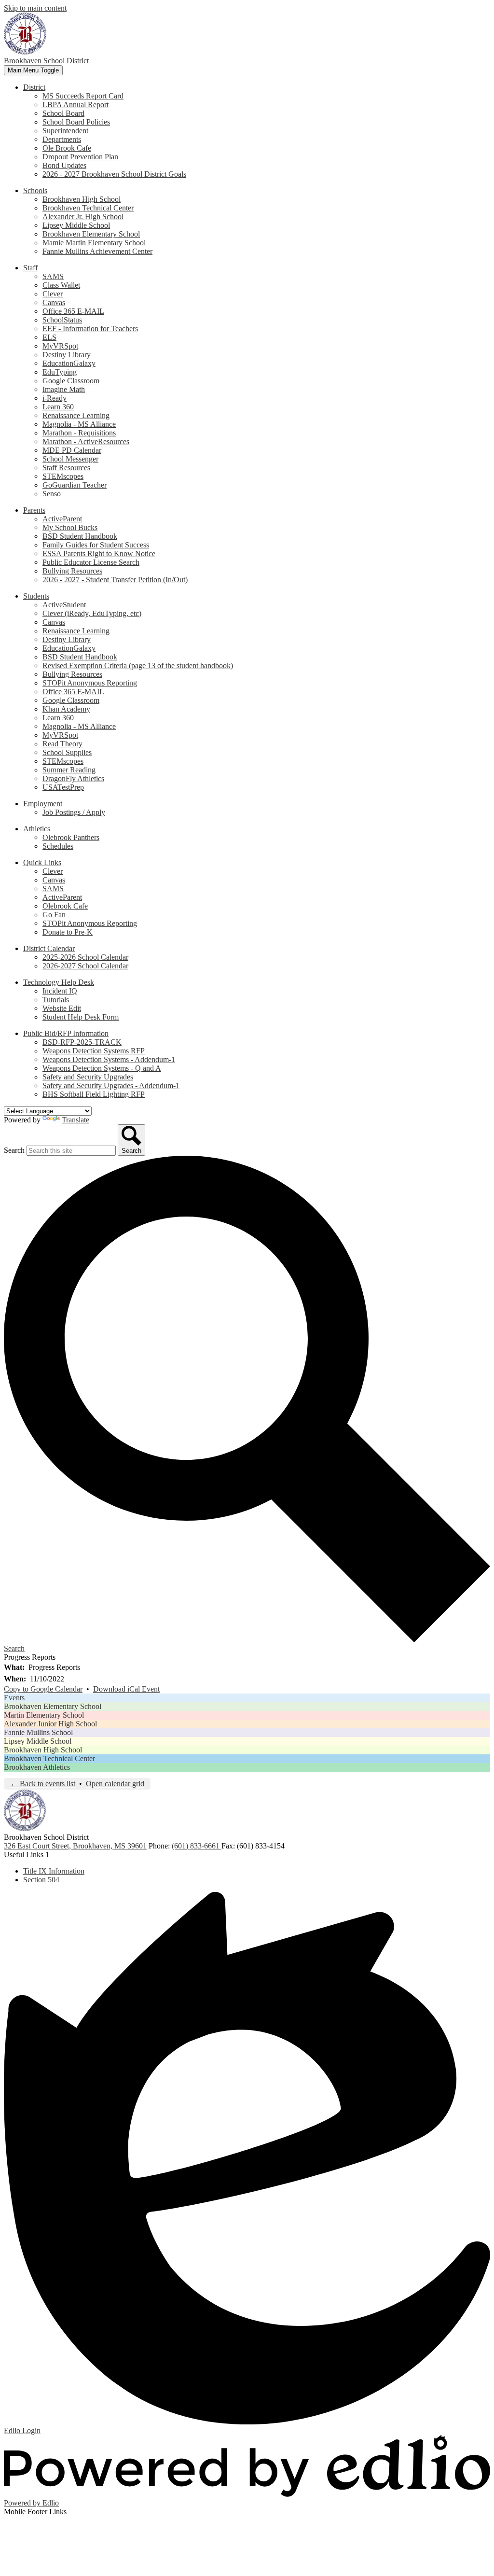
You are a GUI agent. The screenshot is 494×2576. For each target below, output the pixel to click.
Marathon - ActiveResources (86, 441)
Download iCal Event (126, 1689)
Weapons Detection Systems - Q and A (102, 1068)
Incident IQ (60, 991)
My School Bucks (70, 527)
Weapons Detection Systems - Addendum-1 (109, 1059)
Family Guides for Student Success (96, 545)
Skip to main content (35, 8)
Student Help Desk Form (81, 1017)
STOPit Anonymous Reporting (90, 683)
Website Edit (62, 1008)
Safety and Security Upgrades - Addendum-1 (111, 1085)
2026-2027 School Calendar (85, 966)
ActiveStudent (64, 605)
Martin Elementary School (44, 1715)
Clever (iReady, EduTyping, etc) (92, 613)
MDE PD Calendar (72, 450)
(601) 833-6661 (197, 1846)
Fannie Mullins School (38, 1732)
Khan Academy (66, 709)
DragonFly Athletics (73, 778)
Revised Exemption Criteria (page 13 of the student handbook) (138, 665)
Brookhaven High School (82, 199)
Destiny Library (67, 355)
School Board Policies (76, 122)
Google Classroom (71, 381)
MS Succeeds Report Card (83, 96)
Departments (62, 139)
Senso (52, 494)
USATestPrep (63, 787)
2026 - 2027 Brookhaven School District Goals (114, 174)
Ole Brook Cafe (67, 148)
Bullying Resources (72, 571)
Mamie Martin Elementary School (94, 243)
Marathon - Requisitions (79, 433)
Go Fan (54, 915)
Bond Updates (64, 165)
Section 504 (41, 1880)
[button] (34, 87)
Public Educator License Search (91, 562)
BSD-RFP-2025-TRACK (82, 1042)
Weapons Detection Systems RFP (94, 1051)
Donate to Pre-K (68, 932)
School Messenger (70, 459)
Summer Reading (69, 770)
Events (14, 1698)
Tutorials (56, 1000)
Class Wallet (61, 285)
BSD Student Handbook (80, 536)
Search (14, 1150)
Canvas (54, 302)
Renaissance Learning (76, 415)
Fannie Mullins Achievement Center (97, 251)
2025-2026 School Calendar (85, 957)
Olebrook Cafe (65, 906)
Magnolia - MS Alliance (79, 424)
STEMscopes (63, 476)
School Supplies (67, 752)
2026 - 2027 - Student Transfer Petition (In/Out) (115, 580)
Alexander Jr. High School (83, 217)
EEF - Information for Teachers (90, 329)
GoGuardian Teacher (75, 485)
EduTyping (60, 372)
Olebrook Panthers (71, 837)
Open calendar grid (115, 1784)
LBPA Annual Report (75, 105)
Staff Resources (66, 468)
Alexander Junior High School (50, 1724)
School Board (63, 113)
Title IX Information (54, 1871)
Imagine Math (64, 389)
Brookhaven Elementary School (91, 234)
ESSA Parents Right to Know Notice (99, 553)
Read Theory (62, 744)
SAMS (53, 276)
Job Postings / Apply (74, 812)
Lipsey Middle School (76, 225)
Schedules (58, 846)
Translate (75, 1120)
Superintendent (65, 131)
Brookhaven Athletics (37, 1767)
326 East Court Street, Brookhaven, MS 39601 (75, 1846)
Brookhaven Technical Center (88, 208)
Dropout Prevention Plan (80, 157)
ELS (49, 337)
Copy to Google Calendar (43, 1689)
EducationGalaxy (69, 363)
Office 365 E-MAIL (73, 311)
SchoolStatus (62, 320)
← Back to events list (43, 1784)
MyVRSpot (60, 346)
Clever (53, 294)
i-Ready (55, 398)
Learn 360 (58, 407)
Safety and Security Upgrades (88, 1077)
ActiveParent (62, 519)
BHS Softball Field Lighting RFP (94, 1094)
